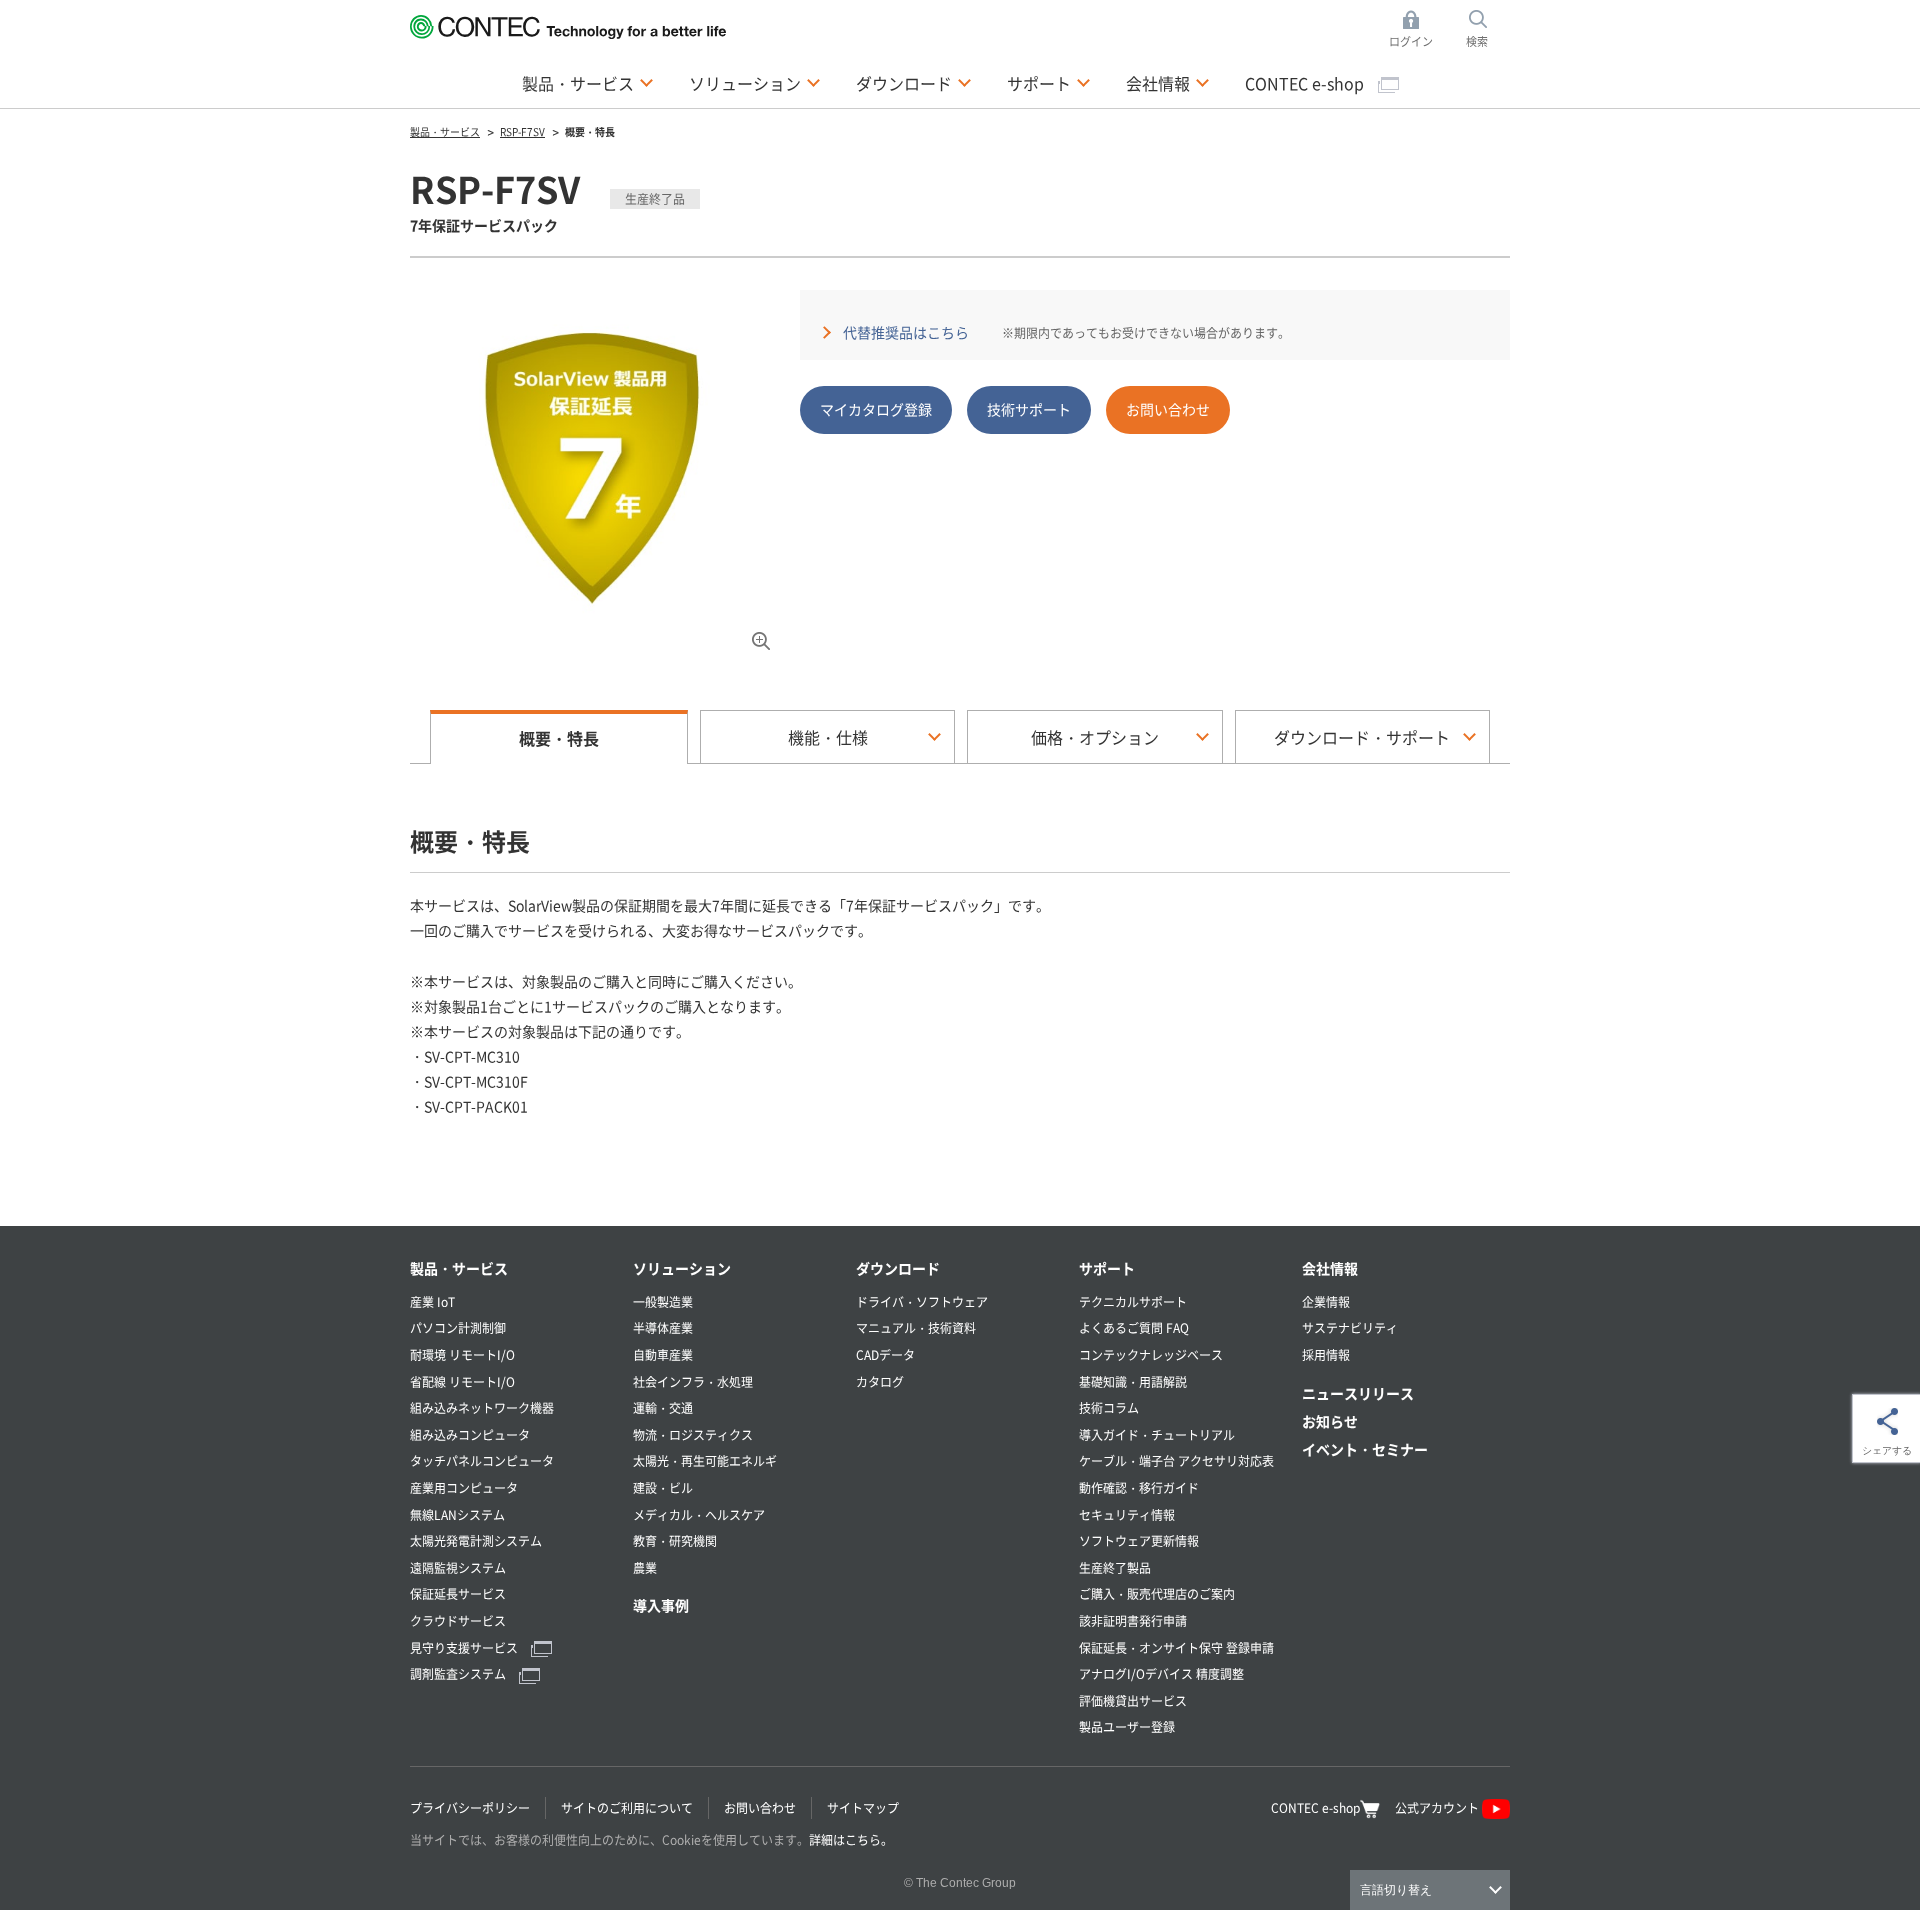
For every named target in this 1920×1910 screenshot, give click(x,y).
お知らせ (1330, 1421)
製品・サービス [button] (588, 82)
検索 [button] (1488, 30)
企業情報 (1326, 1301)
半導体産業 (663, 1327)
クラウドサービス (458, 1620)
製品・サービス (459, 1268)
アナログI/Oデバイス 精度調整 (1161, 1673)
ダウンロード (898, 1268)
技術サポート (1029, 409)
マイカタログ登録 (876, 409)
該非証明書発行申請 (1133, 1620)
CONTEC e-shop (1306, 83)
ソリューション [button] (755, 82)
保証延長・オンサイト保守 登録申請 (1176, 1647)
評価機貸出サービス (1133, 1700)
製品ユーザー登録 (1127, 1726)
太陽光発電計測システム (476, 1540)
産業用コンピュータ (464, 1487)
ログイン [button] (1416, 30)
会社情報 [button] (1168, 82)
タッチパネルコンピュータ (482, 1460)
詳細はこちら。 (851, 1839)
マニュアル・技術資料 (916, 1327)
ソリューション (682, 1268)
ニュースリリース (1358, 1393)
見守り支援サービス (465, 1647)
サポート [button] (1049, 82)
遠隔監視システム (458, 1567)
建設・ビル (663, 1487)
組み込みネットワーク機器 (482, 1407)
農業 (645, 1567)
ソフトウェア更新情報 (1139, 1540)
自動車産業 (663, 1354)
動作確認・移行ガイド (1139, 1487)
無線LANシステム (457, 1514)
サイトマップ (863, 1807)
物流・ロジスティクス (693, 1434)
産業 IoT (432, 1301)
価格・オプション (1095, 737)
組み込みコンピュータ (470, 1434)
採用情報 (1326, 1354)
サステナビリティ (1350, 1327)
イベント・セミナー (1365, 1449)
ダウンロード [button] (914, 82)
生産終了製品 (1115, 1567)
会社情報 (1330, 1268)
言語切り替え (1396, 1890)
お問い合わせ (1168, 409)
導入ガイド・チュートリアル (1157, 1434)
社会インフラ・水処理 (693, 1381)
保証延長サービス (458, 1593)
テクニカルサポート (1133, 1301)
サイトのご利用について (627, 1807)
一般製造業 (663, 1301)
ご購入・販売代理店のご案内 (1157, 1593)
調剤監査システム (459, 1673)
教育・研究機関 (675, 1540)
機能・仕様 (828, 737)
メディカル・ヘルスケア (699, 1514)
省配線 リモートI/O (462, 1381)
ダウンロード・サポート (1362, 737)
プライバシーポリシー (470, 1807)
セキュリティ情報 (1127, 1514)
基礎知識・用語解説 (1133, 1381)
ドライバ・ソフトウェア (922, 1301)
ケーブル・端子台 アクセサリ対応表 (1176, 1460)
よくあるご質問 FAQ (1134, 1327)
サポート (1107, 1268)
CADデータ (885, 1354)
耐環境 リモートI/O (462, 1354)
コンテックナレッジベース (1151, 1354)
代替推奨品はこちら (906, 332)
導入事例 (661, 1605)
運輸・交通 (663, 1407)
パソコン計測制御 (458, 1327)
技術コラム (1109, 1407)
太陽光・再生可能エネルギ (705, 1460)
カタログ (880, 1381)
